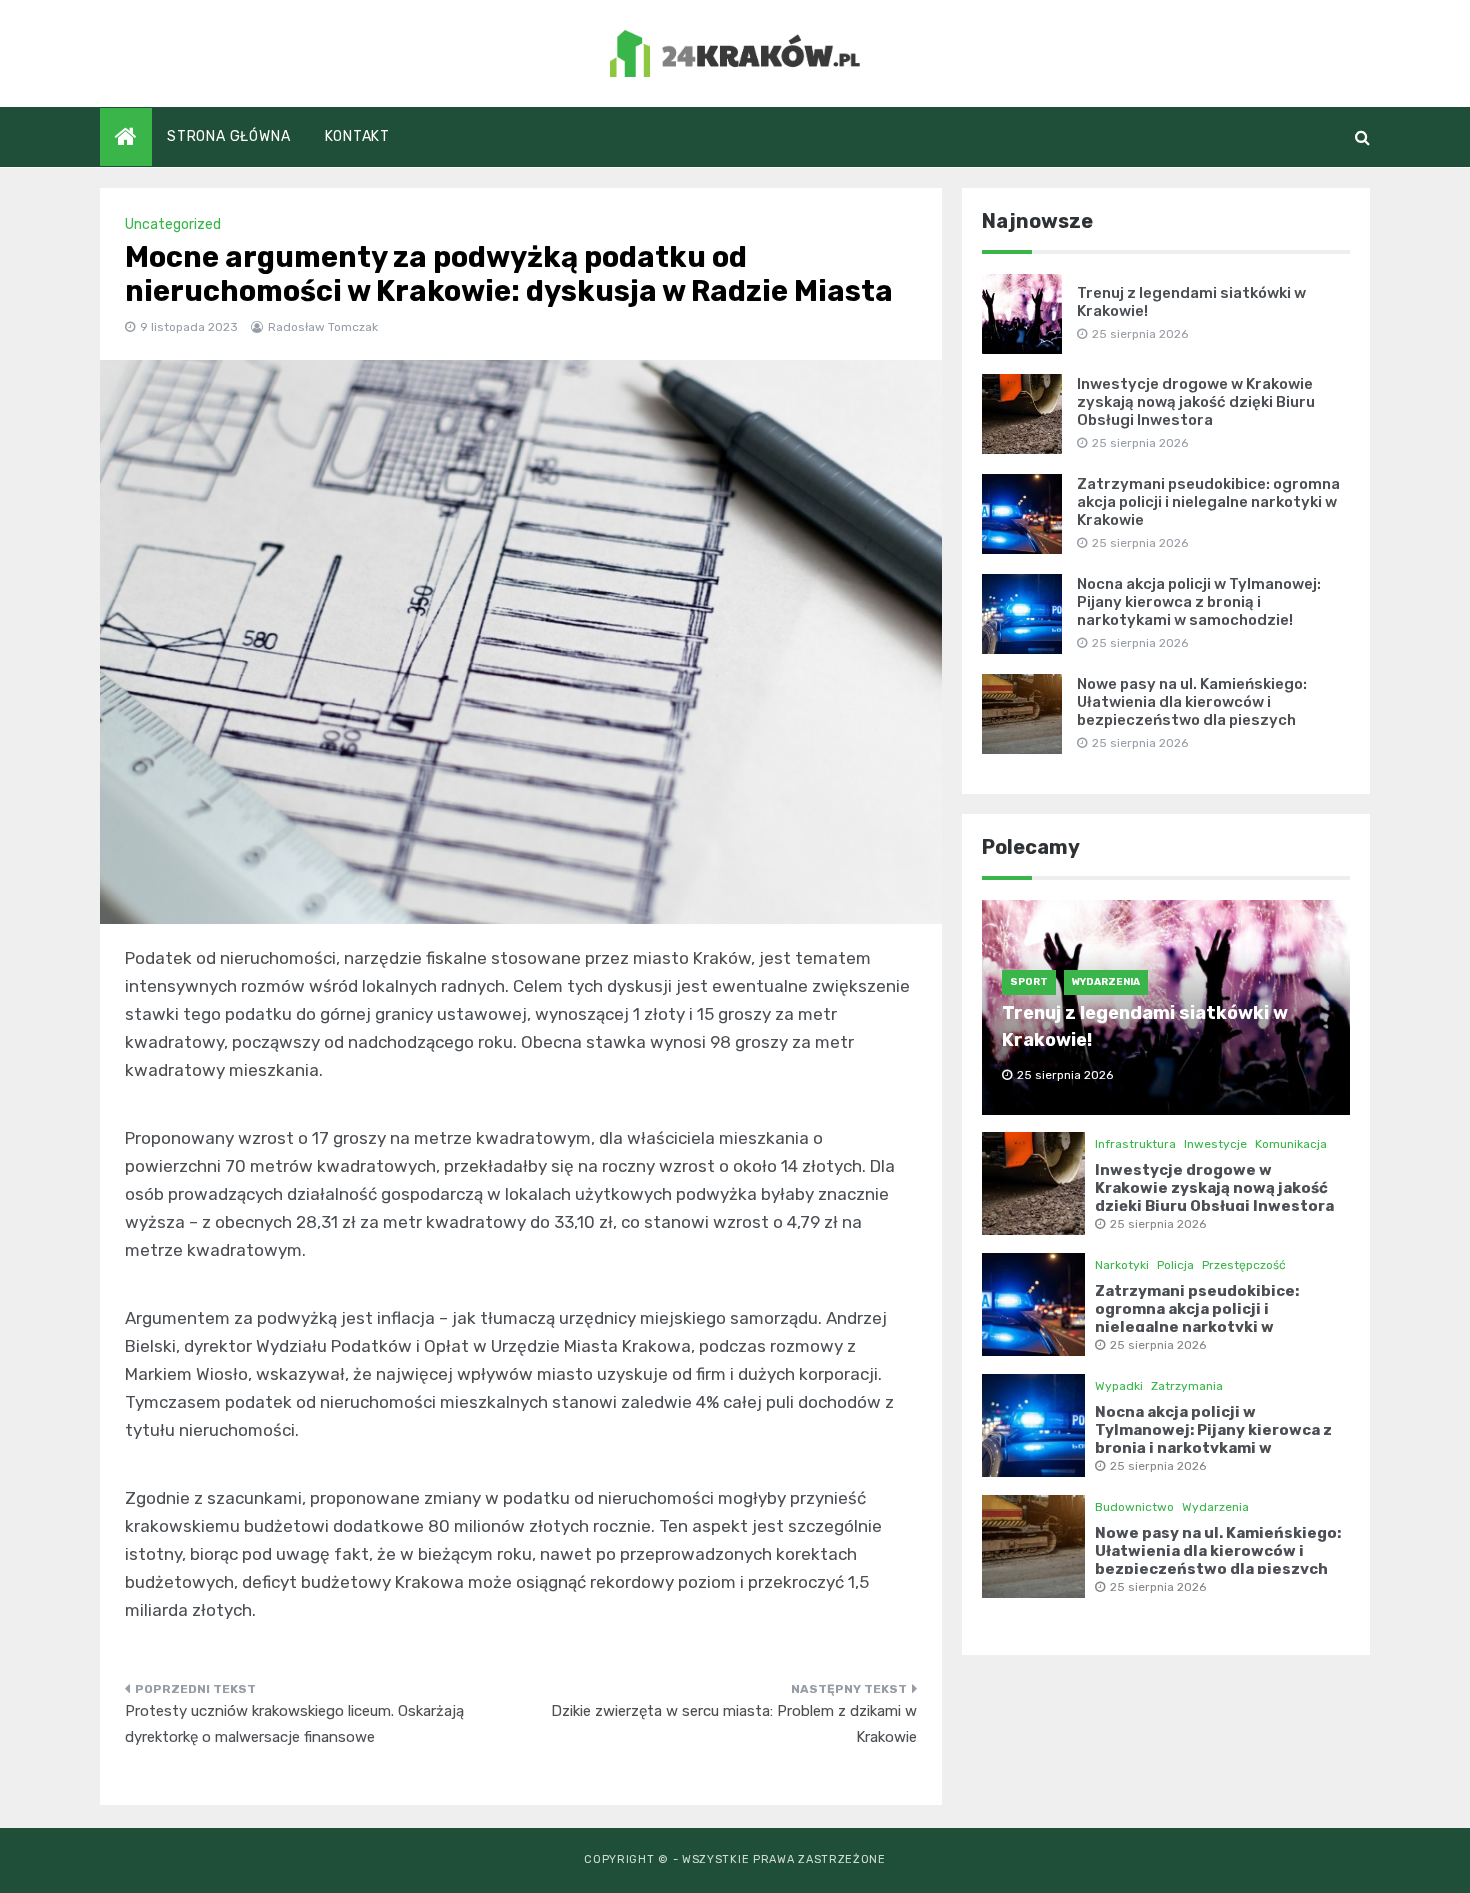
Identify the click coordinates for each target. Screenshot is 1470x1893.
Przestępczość (1244, 1265)
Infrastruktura (1135, 1144)
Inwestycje (1215, 1144)
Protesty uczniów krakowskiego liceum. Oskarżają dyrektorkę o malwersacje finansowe (294, 1724)
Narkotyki (1122, 1265)
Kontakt (357, 136)
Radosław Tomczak (323, 327)
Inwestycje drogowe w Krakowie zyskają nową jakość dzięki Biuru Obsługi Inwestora (1196, 402)
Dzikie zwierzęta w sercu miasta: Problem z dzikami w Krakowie (734, 1724)
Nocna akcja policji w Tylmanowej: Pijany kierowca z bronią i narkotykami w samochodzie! (1199, 602)
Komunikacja (1291, 1144)
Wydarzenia (1106, 982)
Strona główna (228, 136)
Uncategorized (173, 224)
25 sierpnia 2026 (1158, 1224)
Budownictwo (1134, 1507)
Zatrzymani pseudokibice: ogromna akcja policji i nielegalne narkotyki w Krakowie (1208, 502)
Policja (1175, 1265)
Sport (1029, 982)
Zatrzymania (1187, 1386)
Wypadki (1119, 1386)
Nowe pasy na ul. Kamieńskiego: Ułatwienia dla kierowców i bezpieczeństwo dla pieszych (1192, 702)
